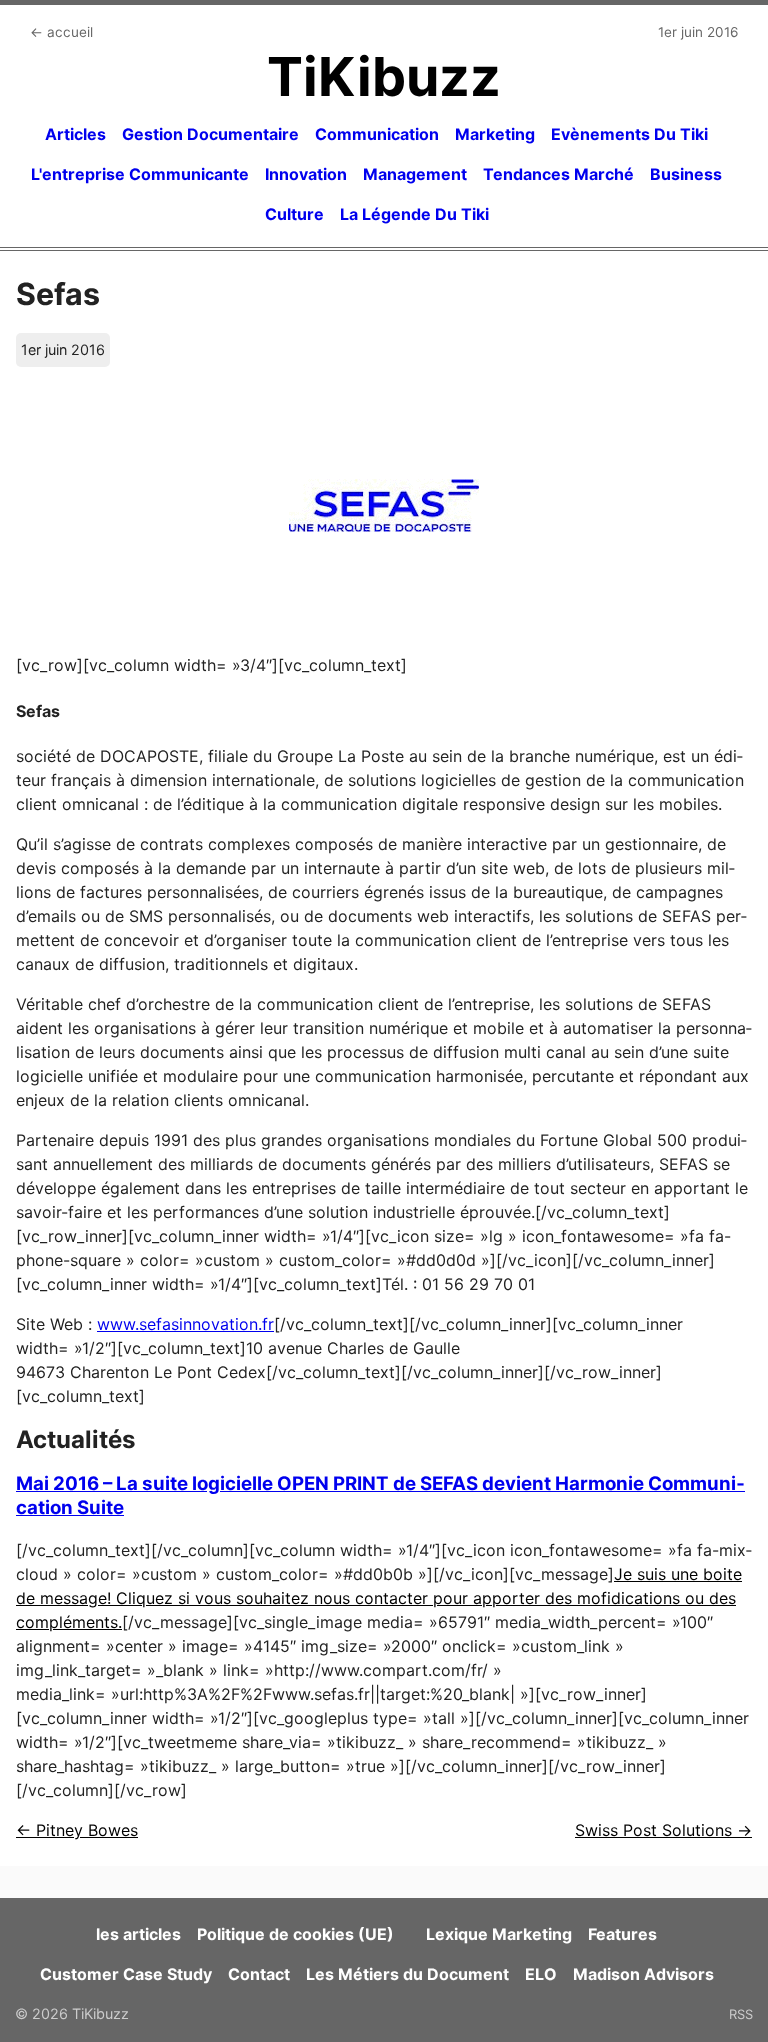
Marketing (495, 134)
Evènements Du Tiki (629, 134)
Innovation (306, 174)
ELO (541, 1974)
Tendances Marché (558, 174)
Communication (377, 134)
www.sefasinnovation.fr (185, 1324)
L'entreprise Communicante (140, 174)
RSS (741, 2014)
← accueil (61, 32)
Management (415, 174)
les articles (138, 1934)
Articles (75, 134)
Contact (259, 1974)
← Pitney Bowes (77, 1830)
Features (622, 1934)
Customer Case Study (126, 1974)
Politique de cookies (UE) (295, 1934)
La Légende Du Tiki (414, 214)
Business (686, 174)
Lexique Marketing (499, 1934)
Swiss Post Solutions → (663, 1830)
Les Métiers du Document (407, 1974)
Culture (294, 214)
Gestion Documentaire (210, 134)
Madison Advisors (643, 1974)
